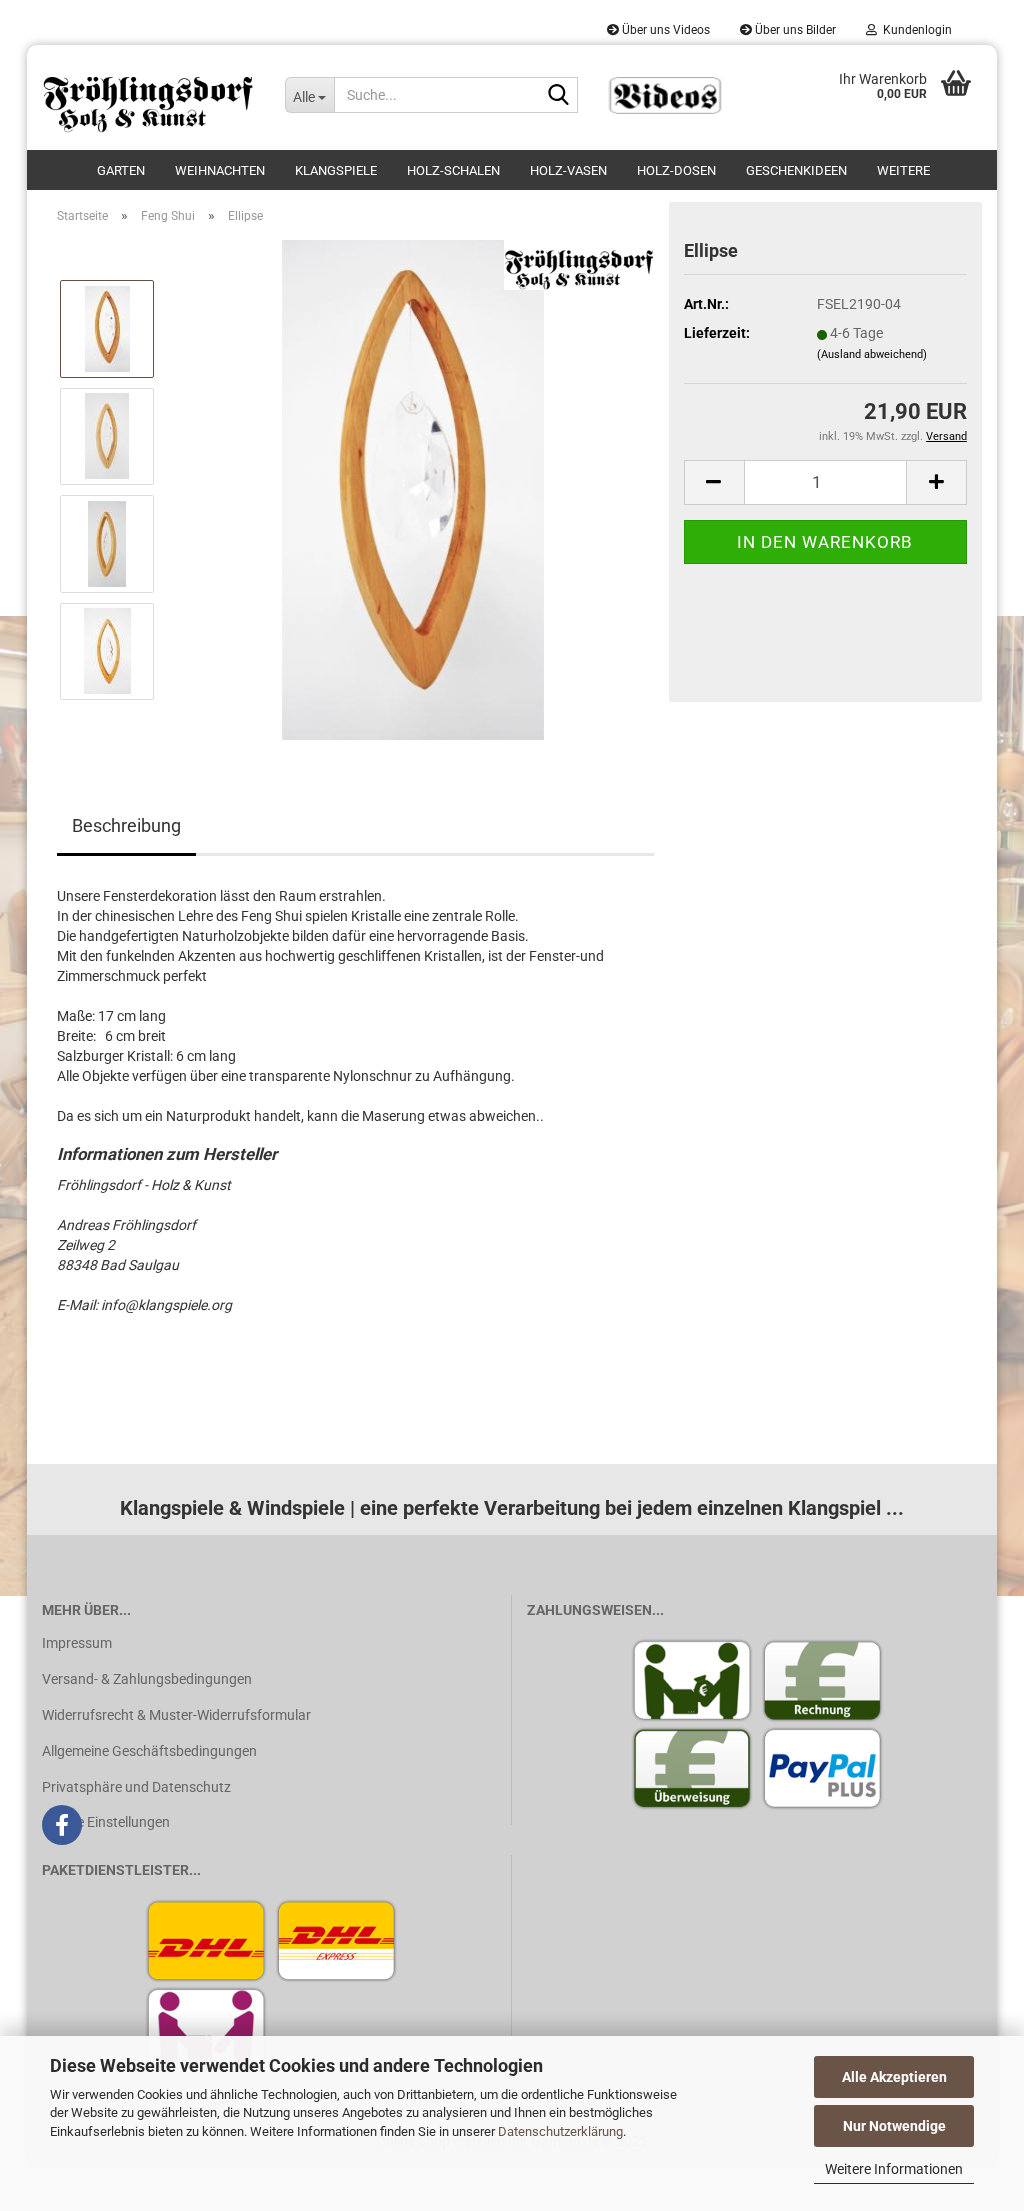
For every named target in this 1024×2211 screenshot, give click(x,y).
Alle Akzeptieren (894, 2077)
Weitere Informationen (894, 2169)
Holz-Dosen (676, 170)
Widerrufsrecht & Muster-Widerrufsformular (176, 1715)
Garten (121, 170)
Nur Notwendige (894, 2126)
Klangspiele (336, 170)
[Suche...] (559, 96)
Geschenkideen (796, 170)
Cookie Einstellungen (106, 1822)
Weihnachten (220, 170)
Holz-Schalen (453, 170)
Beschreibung (126, 825)
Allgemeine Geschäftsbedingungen (149, 1751)
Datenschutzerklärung (560, 2131)
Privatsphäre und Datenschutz (136, 1787)
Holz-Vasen (568, 170)
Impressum (77, 1643)
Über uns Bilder (794, 30)
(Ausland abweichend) (872, 354)
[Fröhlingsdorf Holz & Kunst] (148, 97)
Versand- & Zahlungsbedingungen (147, 1679)
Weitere (903, 170)
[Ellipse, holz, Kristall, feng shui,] (413, 489)
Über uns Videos (664, 30)
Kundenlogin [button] (914, 30)
